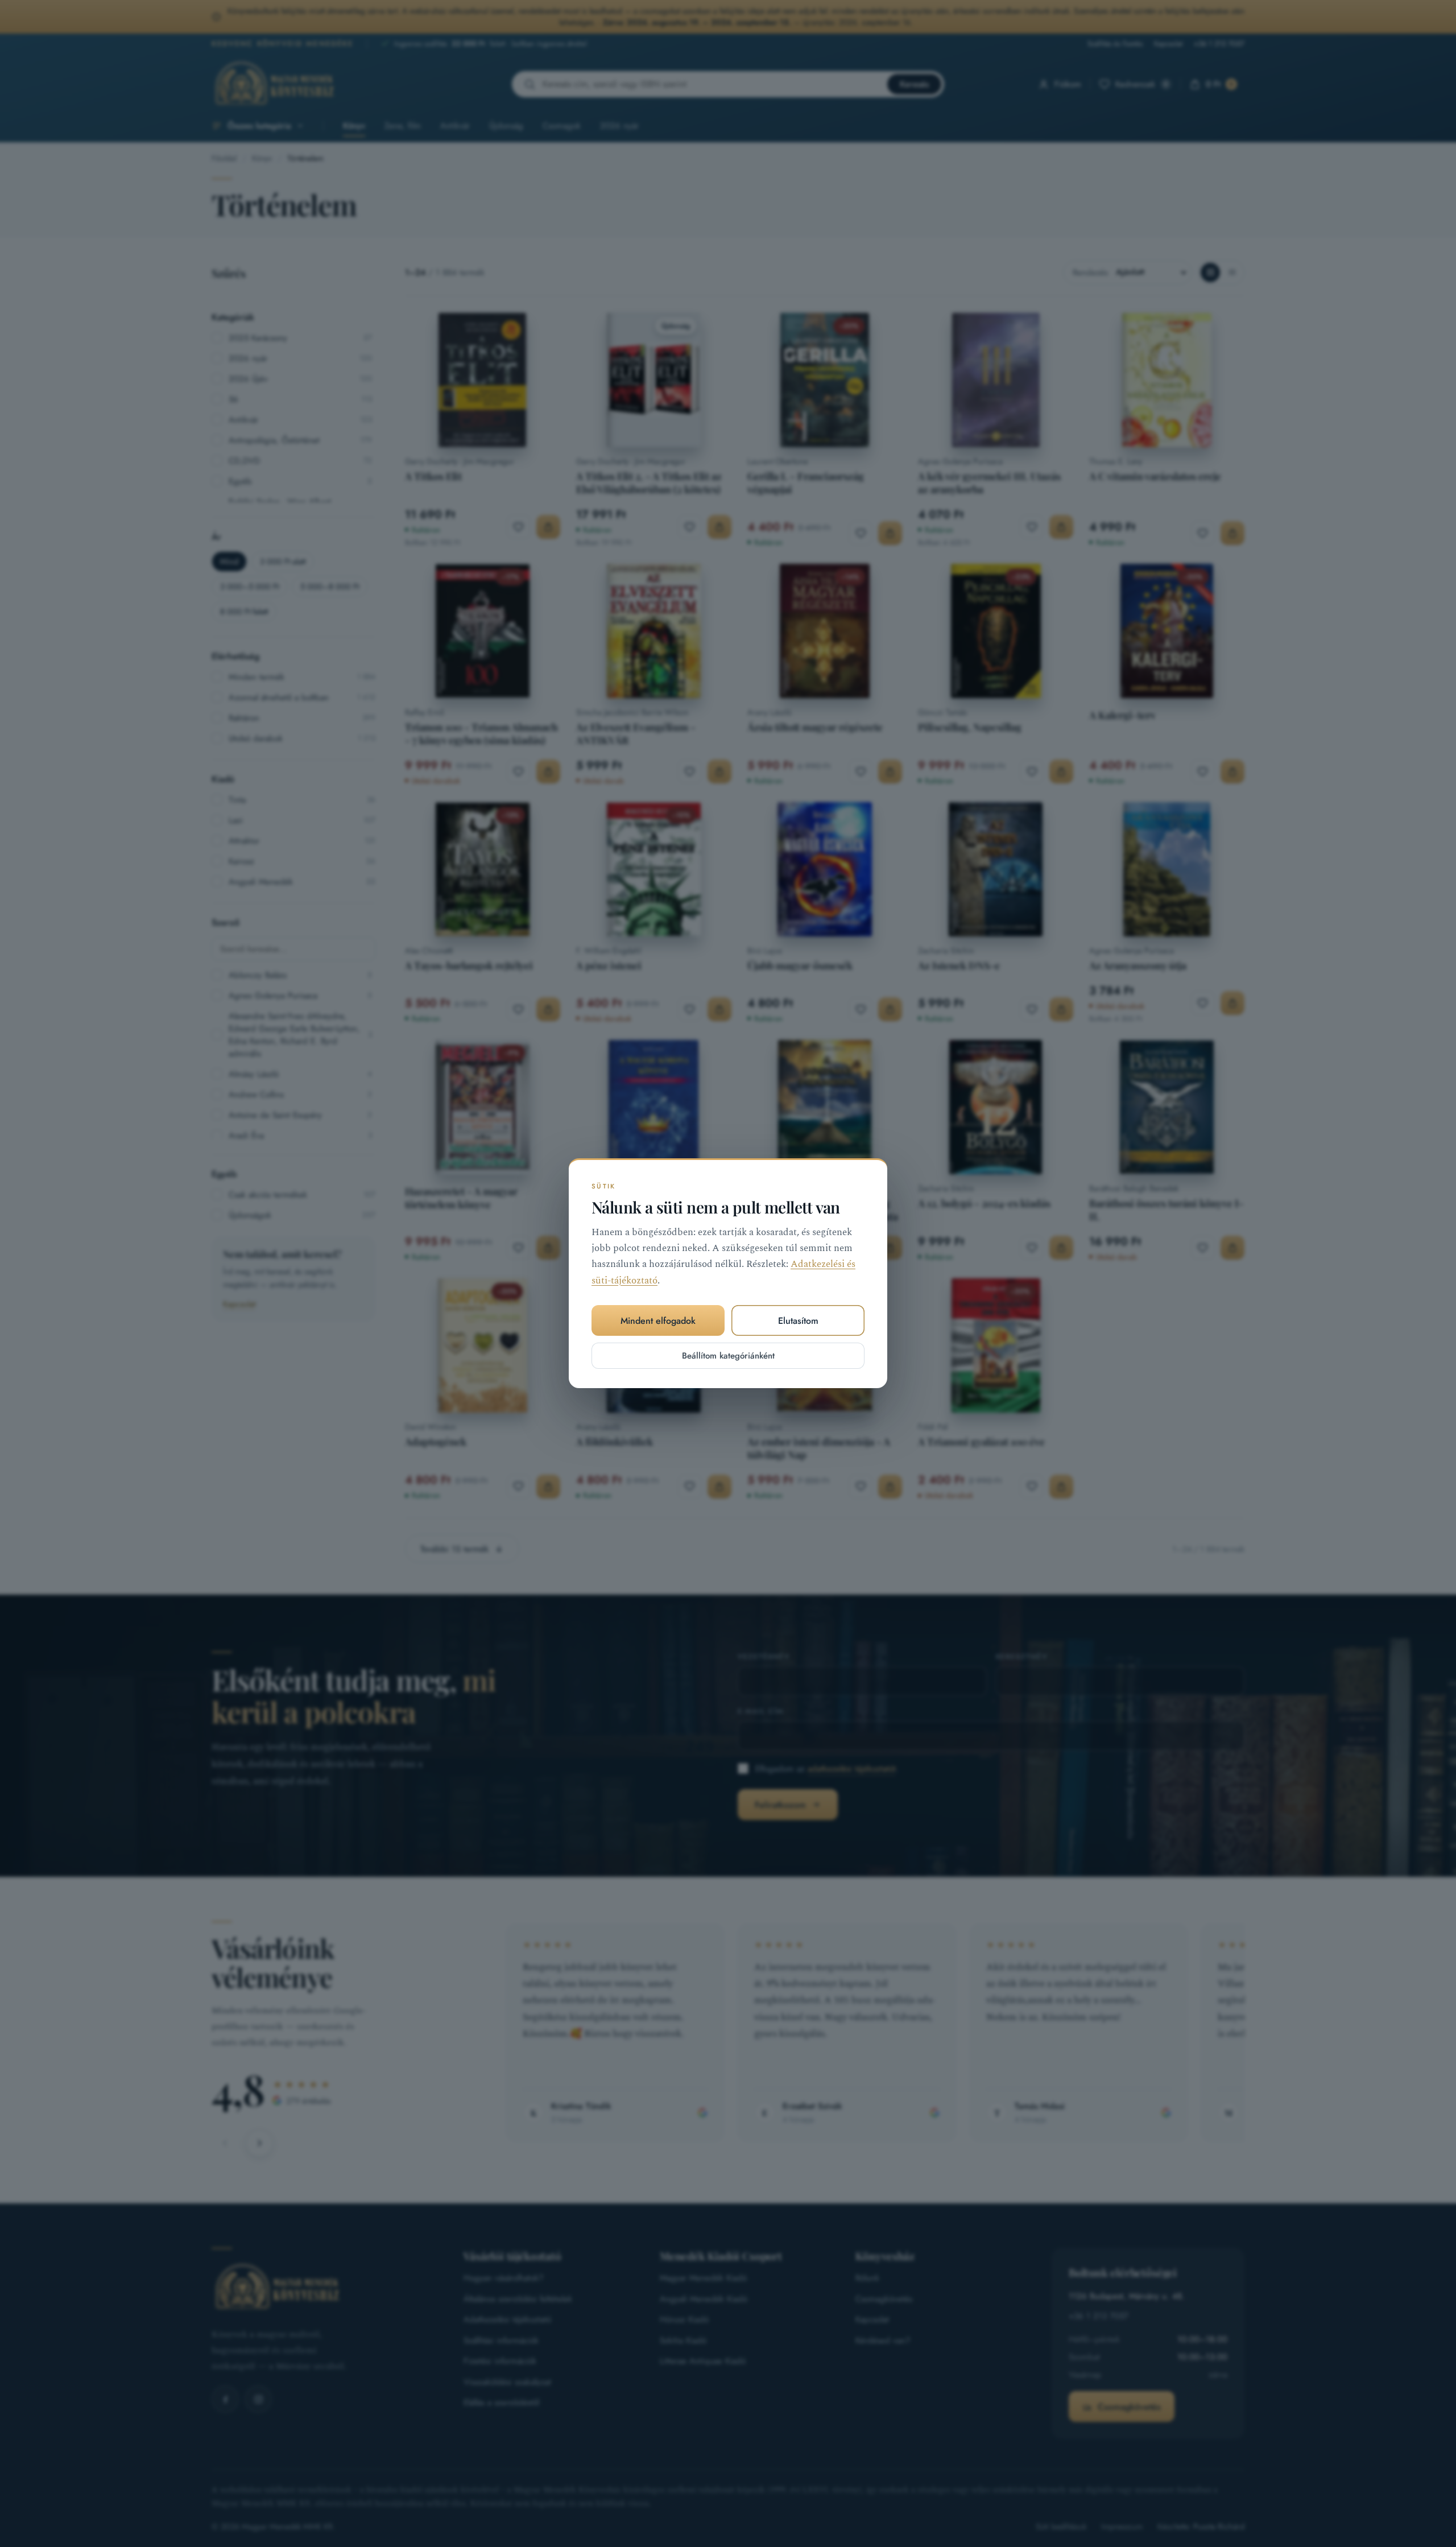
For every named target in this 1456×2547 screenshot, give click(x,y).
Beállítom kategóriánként (728, 1356)
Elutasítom (798, 1321)
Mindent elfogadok (658, 1321)
